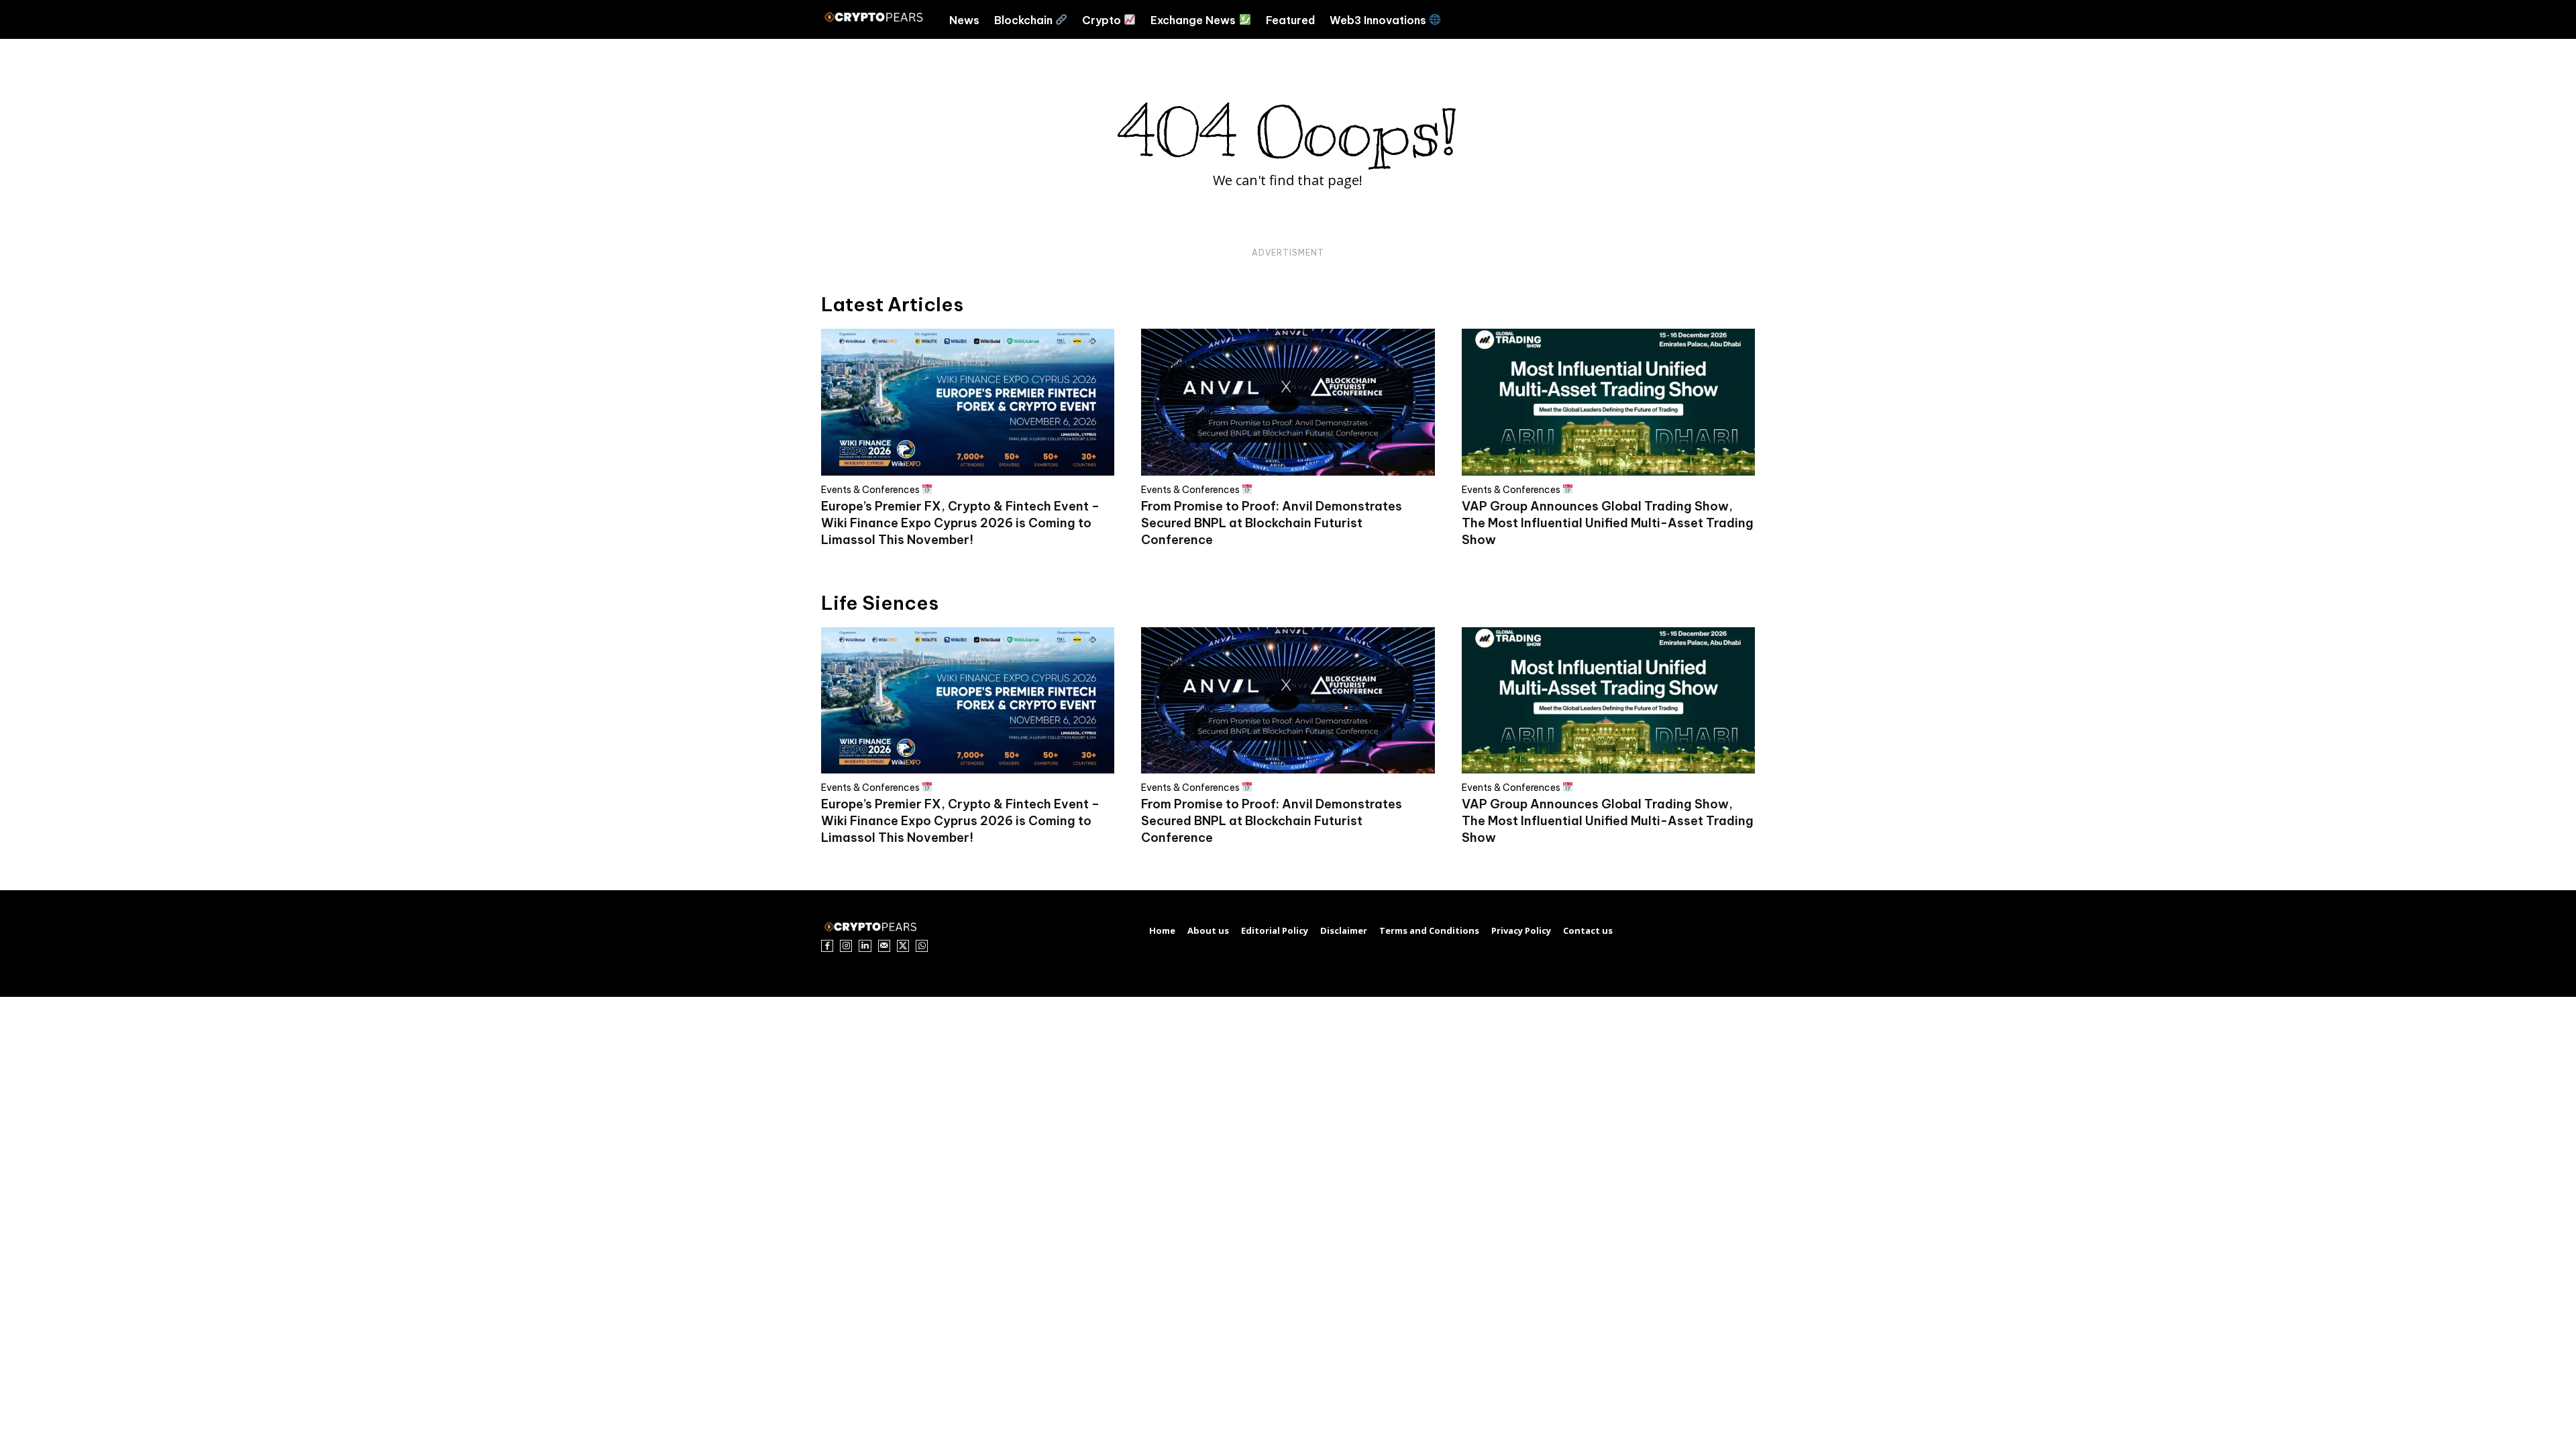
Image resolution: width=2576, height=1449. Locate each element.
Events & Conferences (871, 489)
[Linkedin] (865, 946)
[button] (1723, 19)
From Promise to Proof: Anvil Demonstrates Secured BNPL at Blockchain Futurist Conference (1272, 523)
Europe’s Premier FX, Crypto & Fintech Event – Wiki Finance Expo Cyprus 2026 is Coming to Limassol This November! (960, 523)
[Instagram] (846, 946)
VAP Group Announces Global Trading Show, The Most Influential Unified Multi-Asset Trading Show (1608, 523)
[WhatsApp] (922, 946)
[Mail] (884, 946)
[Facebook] (827, 946)
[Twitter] (903, 946)
